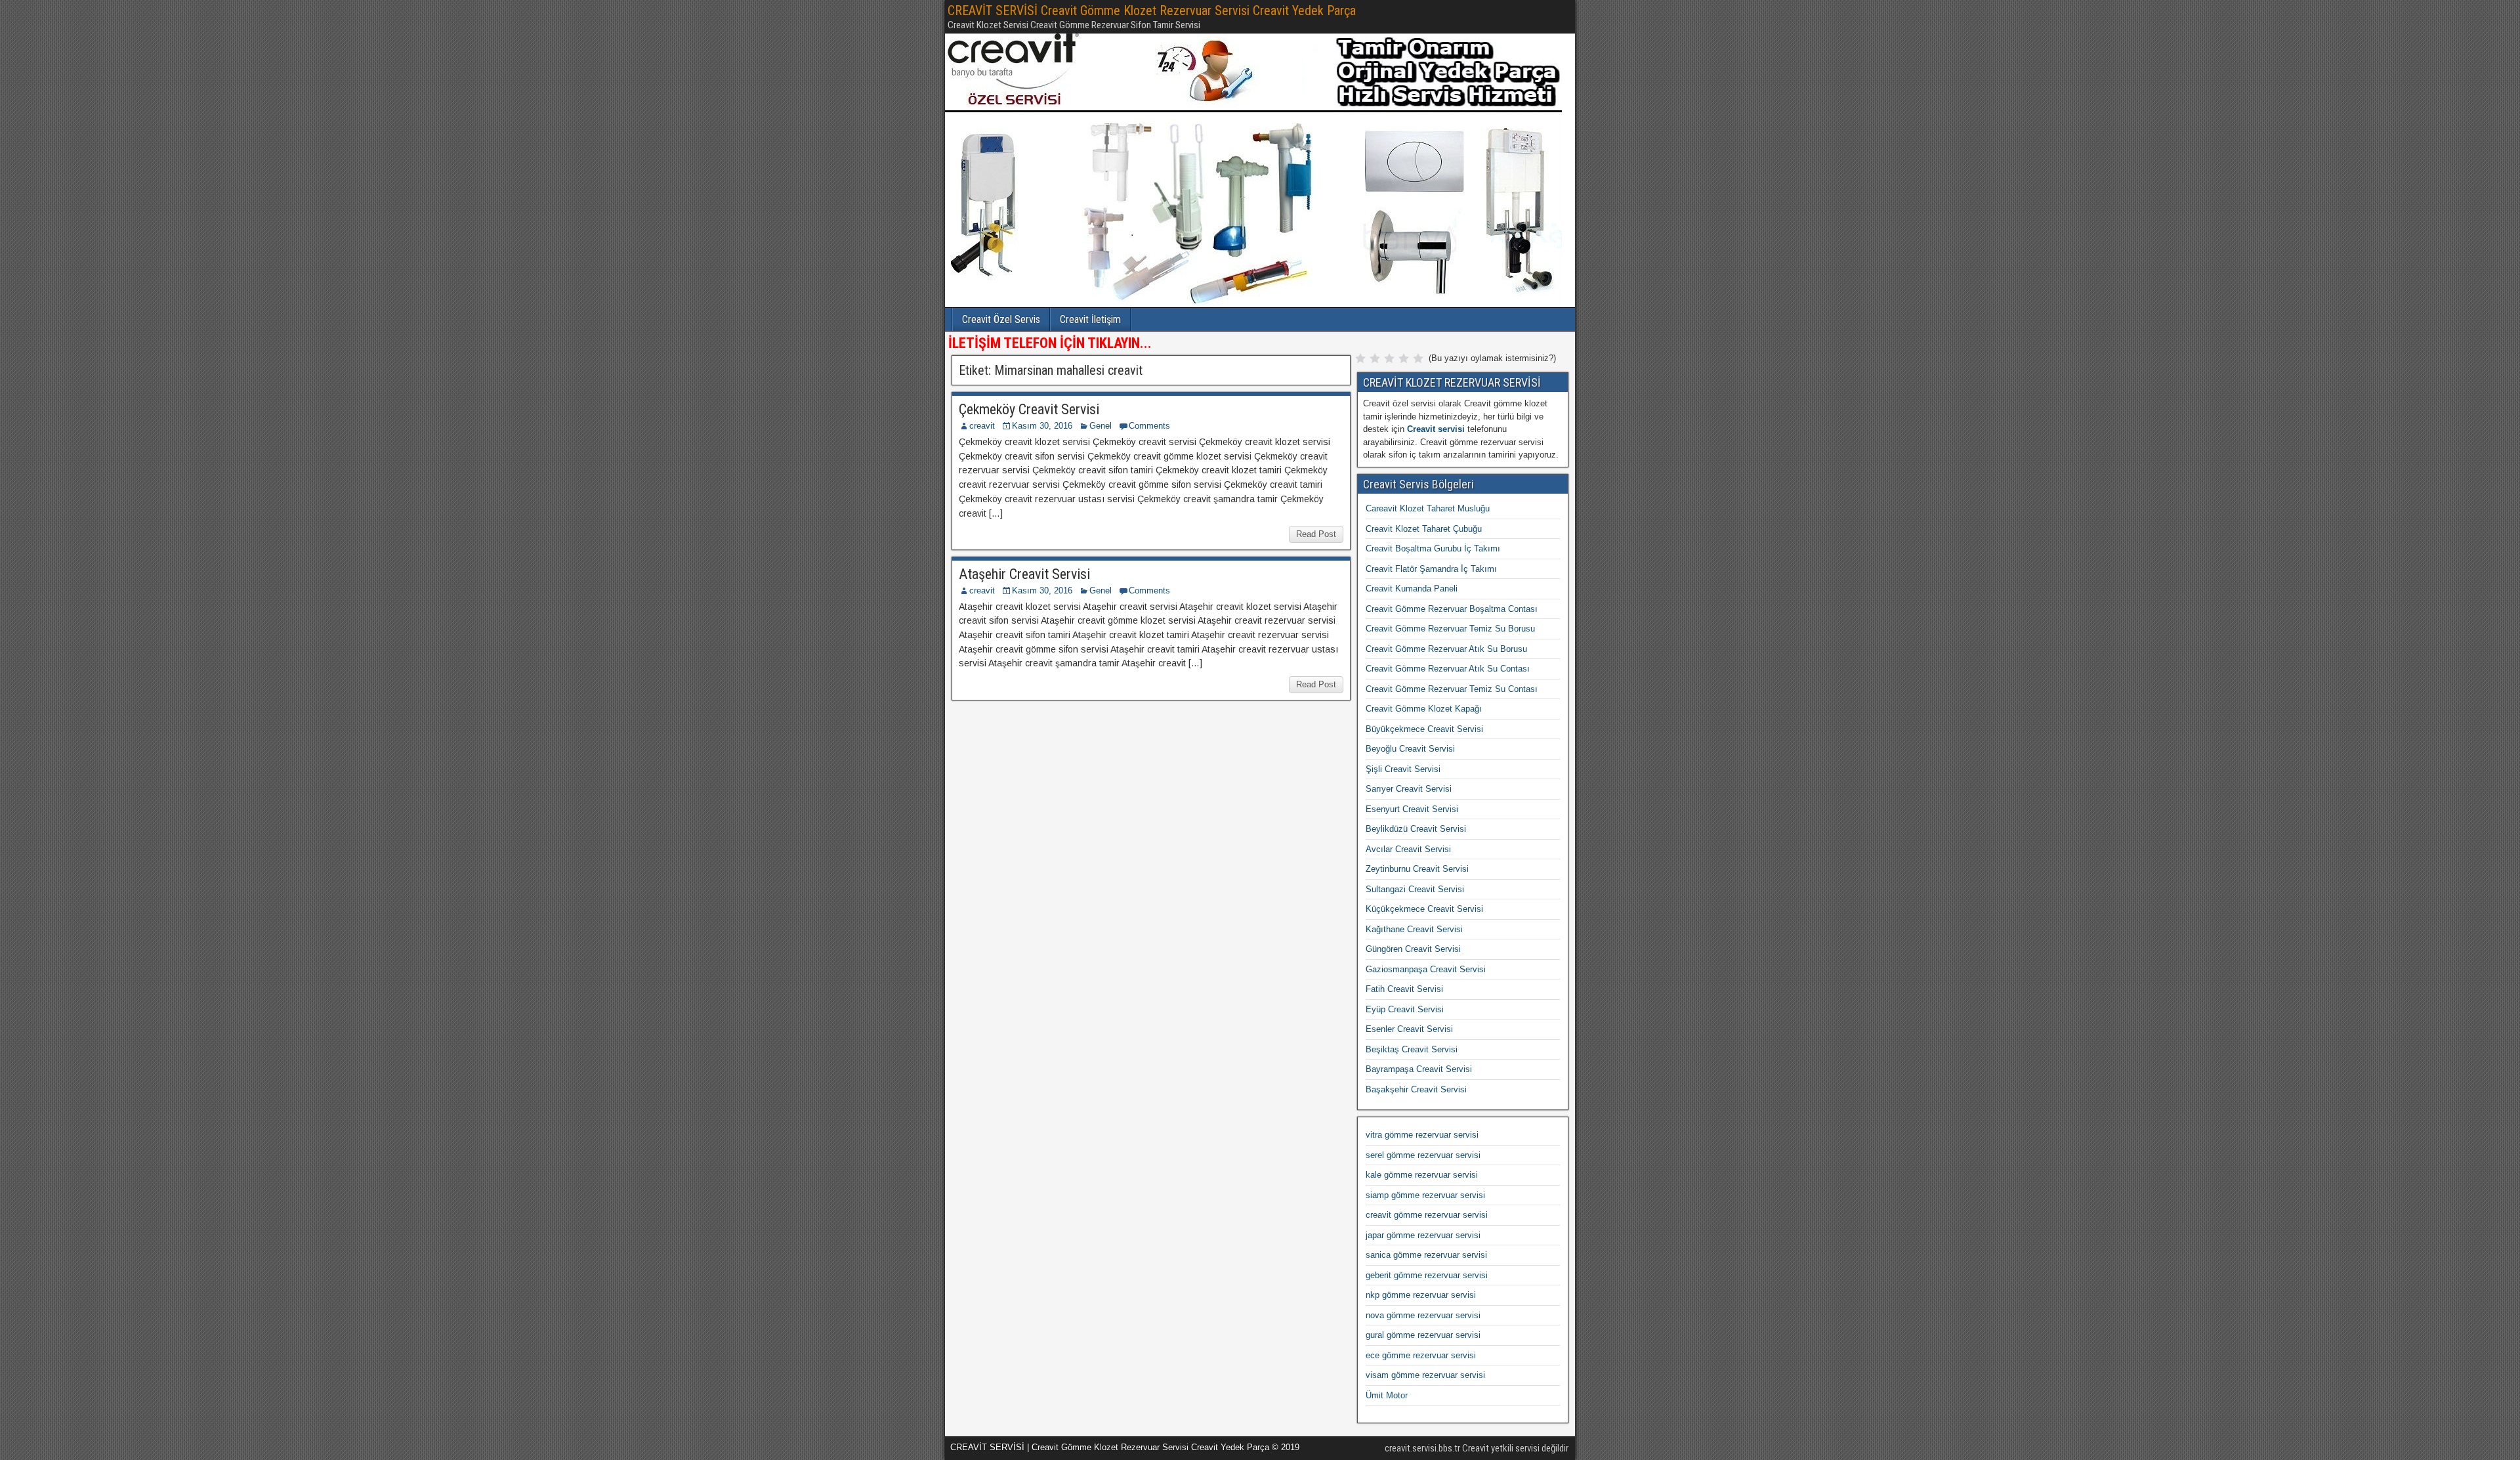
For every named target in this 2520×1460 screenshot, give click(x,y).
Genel (1101, 426)
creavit (982, 426)
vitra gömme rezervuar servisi (1422, 1135)
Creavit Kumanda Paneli (1412, 589)
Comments (1149, 426)
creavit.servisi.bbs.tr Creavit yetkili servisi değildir (1477, 1448)
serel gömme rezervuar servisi (1423, 1155)
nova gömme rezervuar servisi (1423, 1315)
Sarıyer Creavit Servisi (1409, 789)
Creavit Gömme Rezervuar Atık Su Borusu (1446, 649)
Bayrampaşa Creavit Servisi (1419, 1069)
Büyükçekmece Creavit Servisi (1424, 729)
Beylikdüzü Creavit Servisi (1416, 829)
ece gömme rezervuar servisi (1421, 1355)
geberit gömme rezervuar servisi (1427, 1275)
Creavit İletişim (1090, 319)
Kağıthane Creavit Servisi (1414, 929)
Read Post (1316, 534)
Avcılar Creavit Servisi (1408, 849)
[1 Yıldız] (1360, 358)
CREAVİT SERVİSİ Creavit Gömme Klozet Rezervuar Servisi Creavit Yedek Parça (1152, 11)
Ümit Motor (1387, 1395)
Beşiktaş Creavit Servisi (1412, 1049)
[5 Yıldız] (1418, 358)
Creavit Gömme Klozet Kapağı (1424, 709)
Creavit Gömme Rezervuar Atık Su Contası (1448, 669)
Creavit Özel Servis (1001, 319)
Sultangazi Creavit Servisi (1415, 889)
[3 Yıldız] (1389, 358)
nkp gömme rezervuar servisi (1421, 1295)
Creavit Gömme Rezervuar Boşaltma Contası (1452, 609)
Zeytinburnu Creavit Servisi (1417, 869)
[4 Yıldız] (1404, 358)
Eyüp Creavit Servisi (1405, 1009)
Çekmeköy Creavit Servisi (1029, 409)
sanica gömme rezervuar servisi (1426, 1255)
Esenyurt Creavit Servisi (1412, 809)
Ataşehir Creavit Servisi (1024, 574)
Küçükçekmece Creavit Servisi (1424, 909)
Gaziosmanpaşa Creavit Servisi (1426, 969)
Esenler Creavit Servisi (1409, 1029)
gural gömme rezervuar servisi (1423, 1335)
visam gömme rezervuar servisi (1425, 1375)
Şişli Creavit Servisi (1403, 769)
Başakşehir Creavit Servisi (1416, 1089)
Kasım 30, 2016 (1042, 426)
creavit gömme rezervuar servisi (1427, 1215)
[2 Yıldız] (1375, 358)
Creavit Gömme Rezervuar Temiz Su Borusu (1450, 629)
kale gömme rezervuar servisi (1422, 1175)
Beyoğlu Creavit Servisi (1410, 749)
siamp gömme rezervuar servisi (1425, 1195)
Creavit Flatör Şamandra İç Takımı (1431, 569)
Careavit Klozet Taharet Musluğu (1428, 508)
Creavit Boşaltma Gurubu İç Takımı (1433, 548)
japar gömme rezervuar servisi (1423, 1235)
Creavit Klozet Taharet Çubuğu (1424, 529)
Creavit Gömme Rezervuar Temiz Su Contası (1452, 689)
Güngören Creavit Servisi (1413, 949)
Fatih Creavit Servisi (1404, 989)
